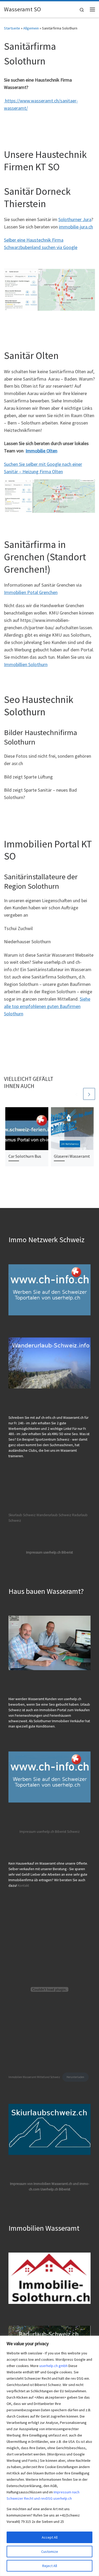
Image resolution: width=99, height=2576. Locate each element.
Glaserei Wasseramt (72, 1156)
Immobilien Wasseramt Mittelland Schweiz (34, 2077)
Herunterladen (75, 2077)
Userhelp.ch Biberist (55, 2189)
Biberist (61, 1832)
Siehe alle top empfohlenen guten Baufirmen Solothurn (47, 1006)
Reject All (50, 2566)
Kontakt (23, 1886)
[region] (49, 2456)
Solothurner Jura (75, 219)
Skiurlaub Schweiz (22, 1515)
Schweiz (73, 1832)
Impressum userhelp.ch (37, 1832)
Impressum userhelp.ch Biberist (49, 1552)
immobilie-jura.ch (76, 227)
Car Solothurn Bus (25, 1156)
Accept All (50, 2537)
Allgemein (31, 28)
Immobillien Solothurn (26, 664)
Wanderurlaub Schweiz (54, 1515)
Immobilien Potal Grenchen (31, 592)
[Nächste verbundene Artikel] (89, 1094)
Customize (50, 2552)
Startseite (12, 28)
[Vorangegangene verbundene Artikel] (76, 1094)
